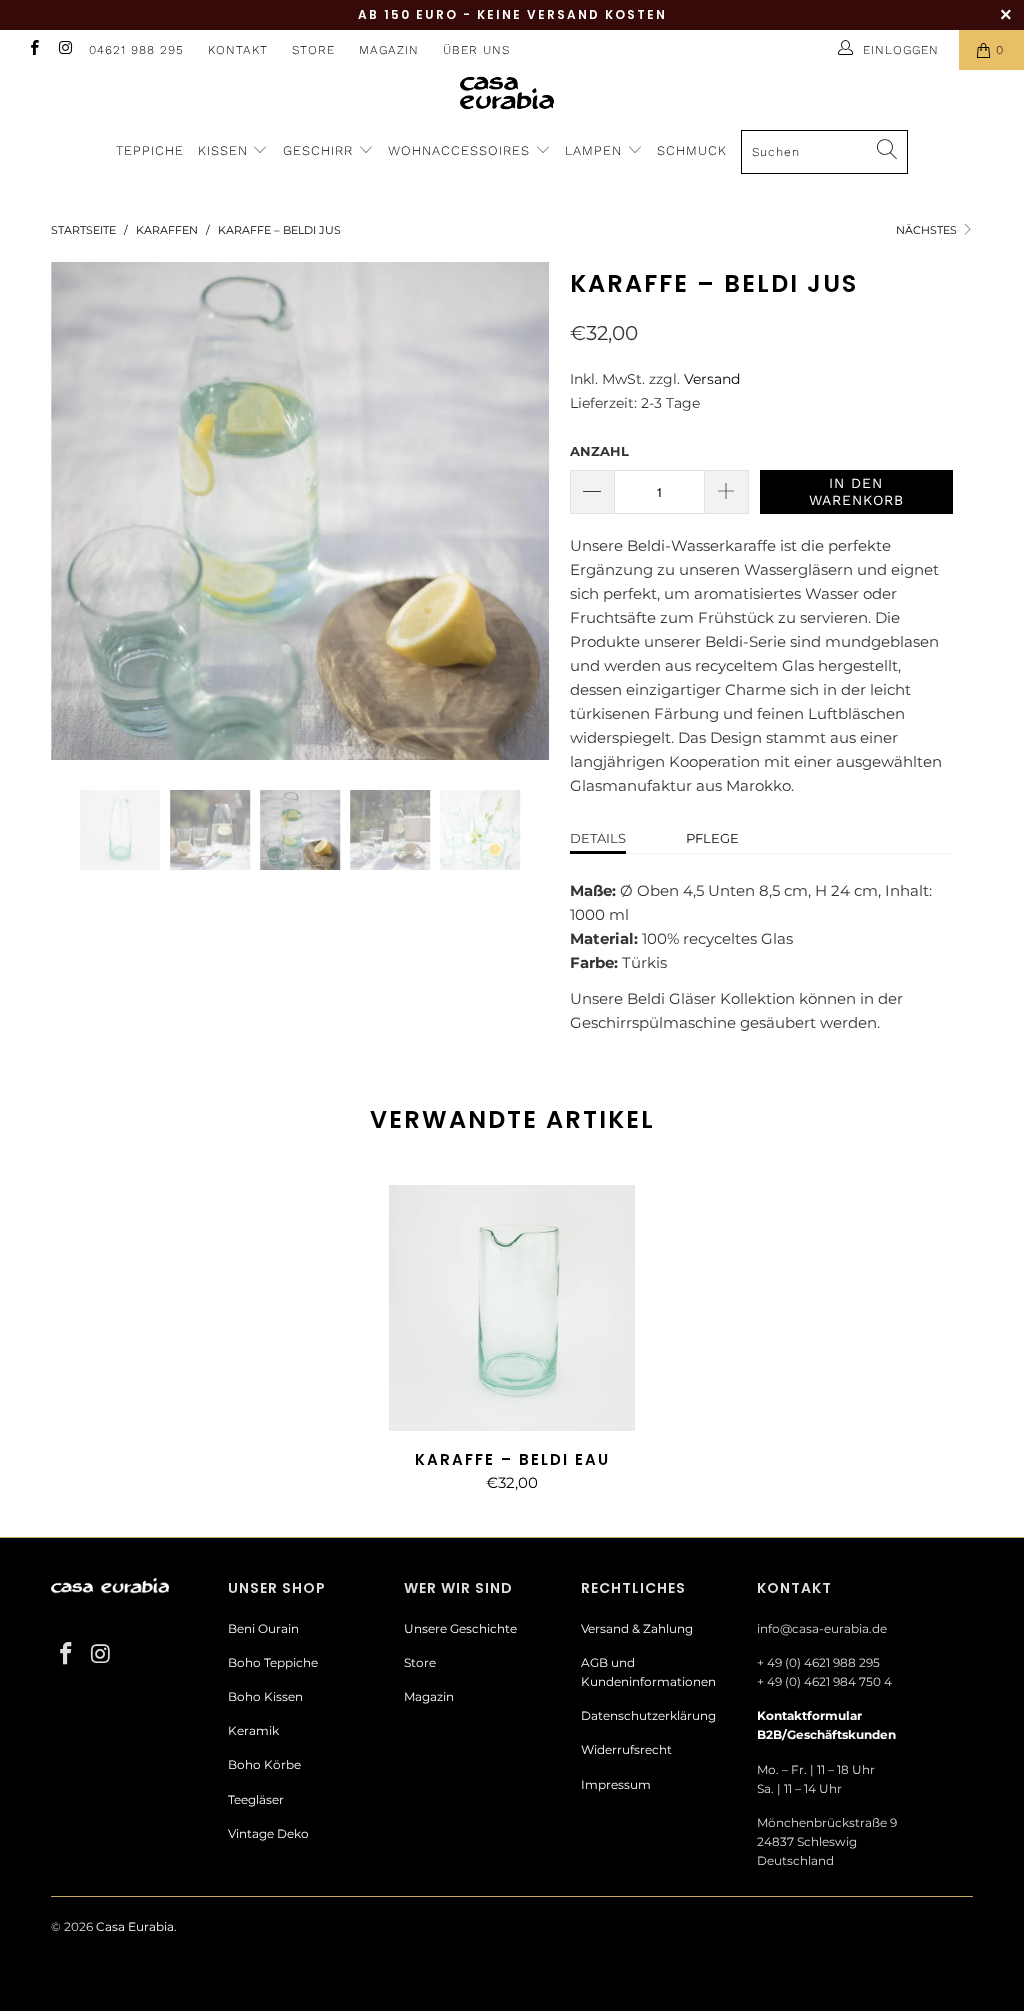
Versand (712, 379)
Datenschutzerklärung (648, 1715)
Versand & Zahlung (637, 1628)
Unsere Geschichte (460, 1628)
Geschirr (320, 150)
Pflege (712, 838)
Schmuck (692, 150)
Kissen (223, 150)
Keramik (253, 1730)
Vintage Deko (268, 1833)
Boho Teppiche (273, 1662)
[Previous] (77, 511)
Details (598, 838)
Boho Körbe (264, 1764)
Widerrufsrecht (626, 1749)
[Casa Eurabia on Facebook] (33, 49)
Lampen (596, 150)
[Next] (523, 511)
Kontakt (238, 50)
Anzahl (599, 451)
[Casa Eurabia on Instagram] (64, 49)
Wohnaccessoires (461, 150)
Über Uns (476, 50)
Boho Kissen (265, 1696)
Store (313, 50)
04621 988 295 (136, 50)
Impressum (616, 1784)
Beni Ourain (263, 1628)
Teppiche (150, 150)
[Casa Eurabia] (512, 92)
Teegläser (256, 1799)
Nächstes (928, 230)
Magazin (389, 50)
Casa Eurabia (135, 1926)
